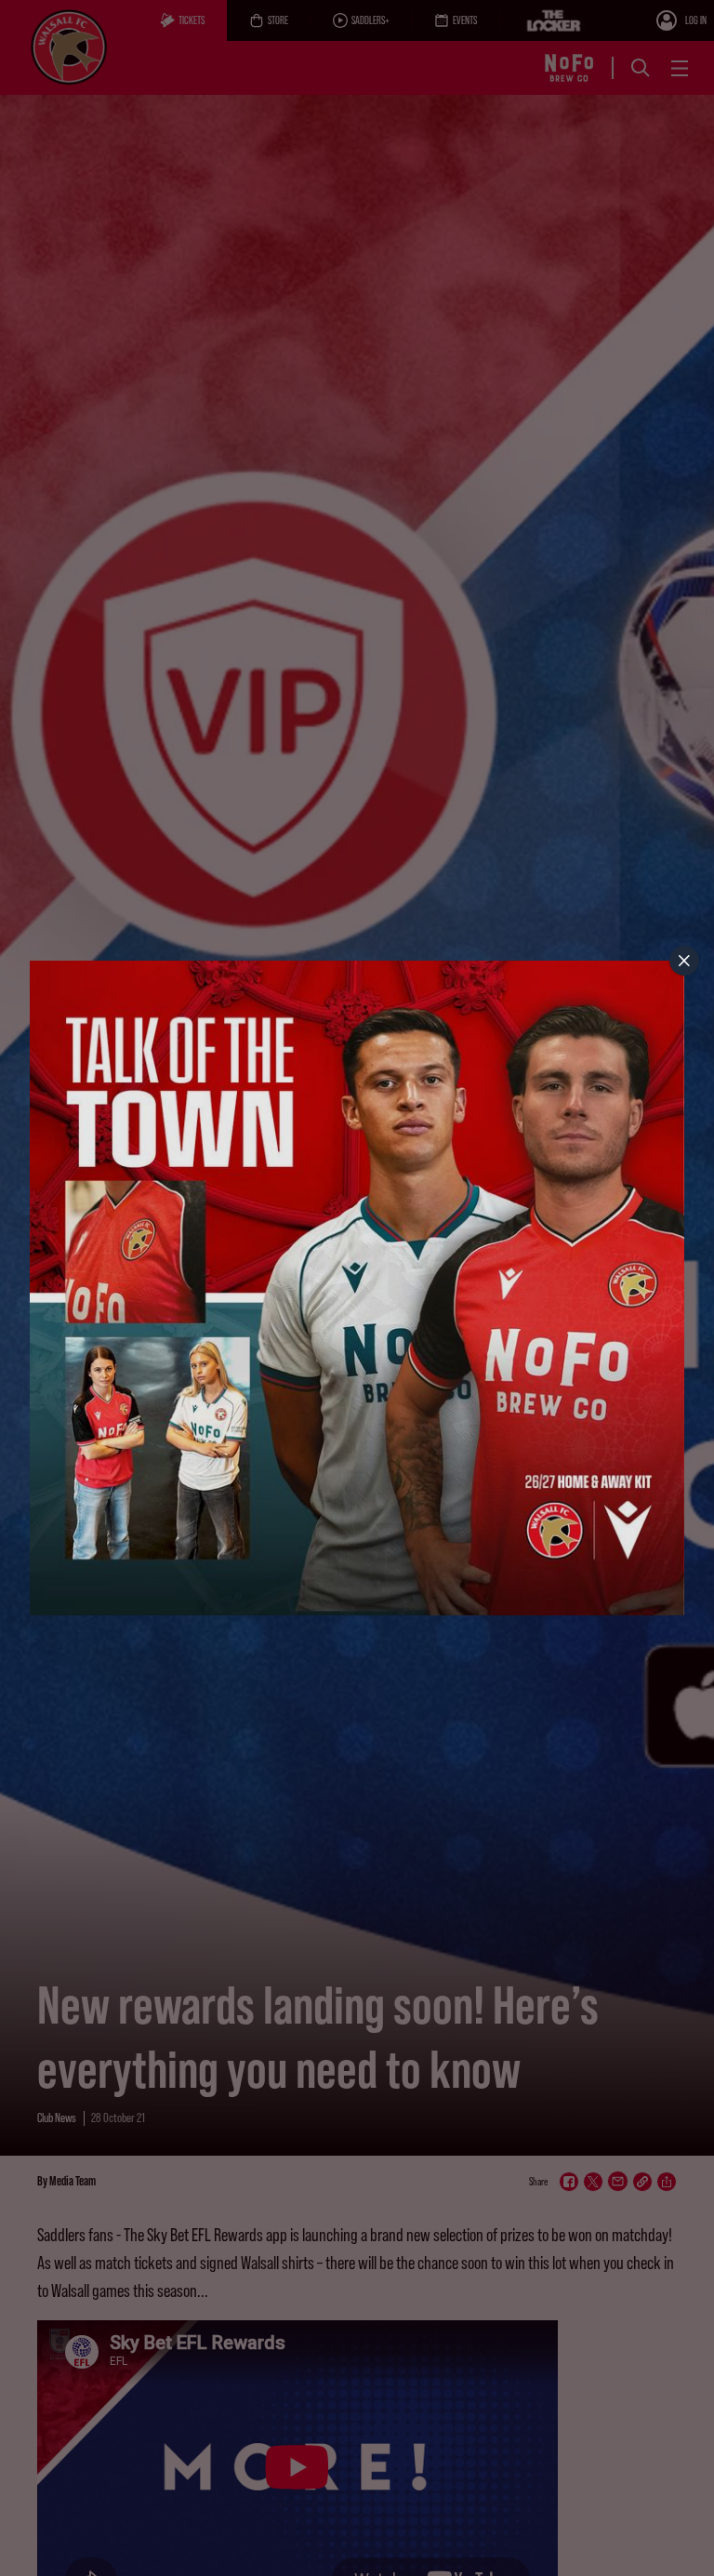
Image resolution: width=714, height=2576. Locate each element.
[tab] (684, 961)
